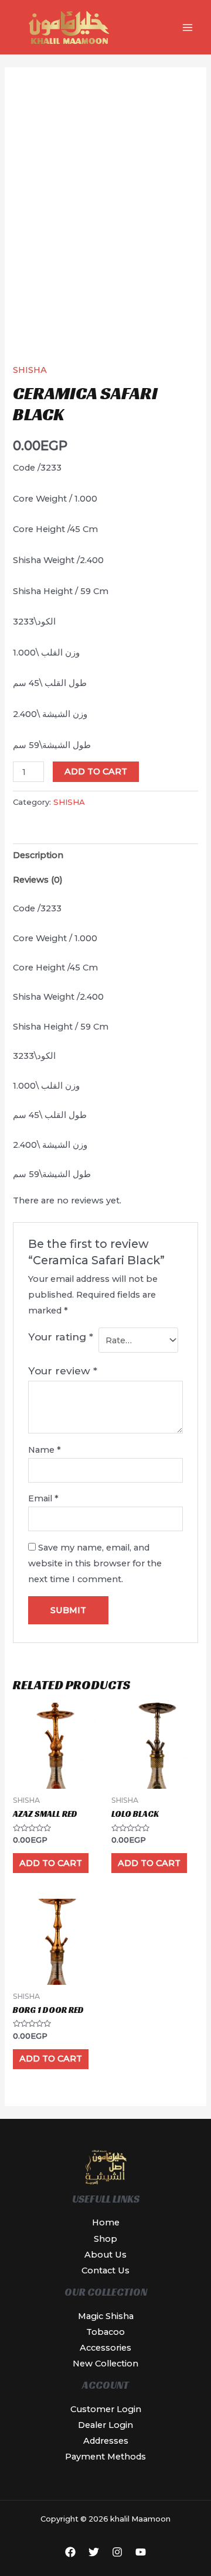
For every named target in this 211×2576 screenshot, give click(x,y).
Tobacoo (105, 2332)
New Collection (105, 2364)
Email (43, 1498)
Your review (63, 1371)
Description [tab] (38, 855)
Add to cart (96, 771)
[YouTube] (141, 2552)
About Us (105, 2255)
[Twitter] (94, 2552)
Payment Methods (105, 2457)
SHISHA (30, 370)
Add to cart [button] (51, 1863)
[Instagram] (117, 2552)
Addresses (106, 2441)
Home (106, 2222)
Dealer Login (105, 2425)
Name (45, 1450)
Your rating (61, 1337)
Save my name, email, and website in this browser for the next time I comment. (95, 1563)
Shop (105, 2239)
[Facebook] (70, 2552)
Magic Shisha (106, 2316)
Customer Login (106, 2409)
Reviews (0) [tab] (38, 880)
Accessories (105, 2348)
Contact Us (105, 2270)
